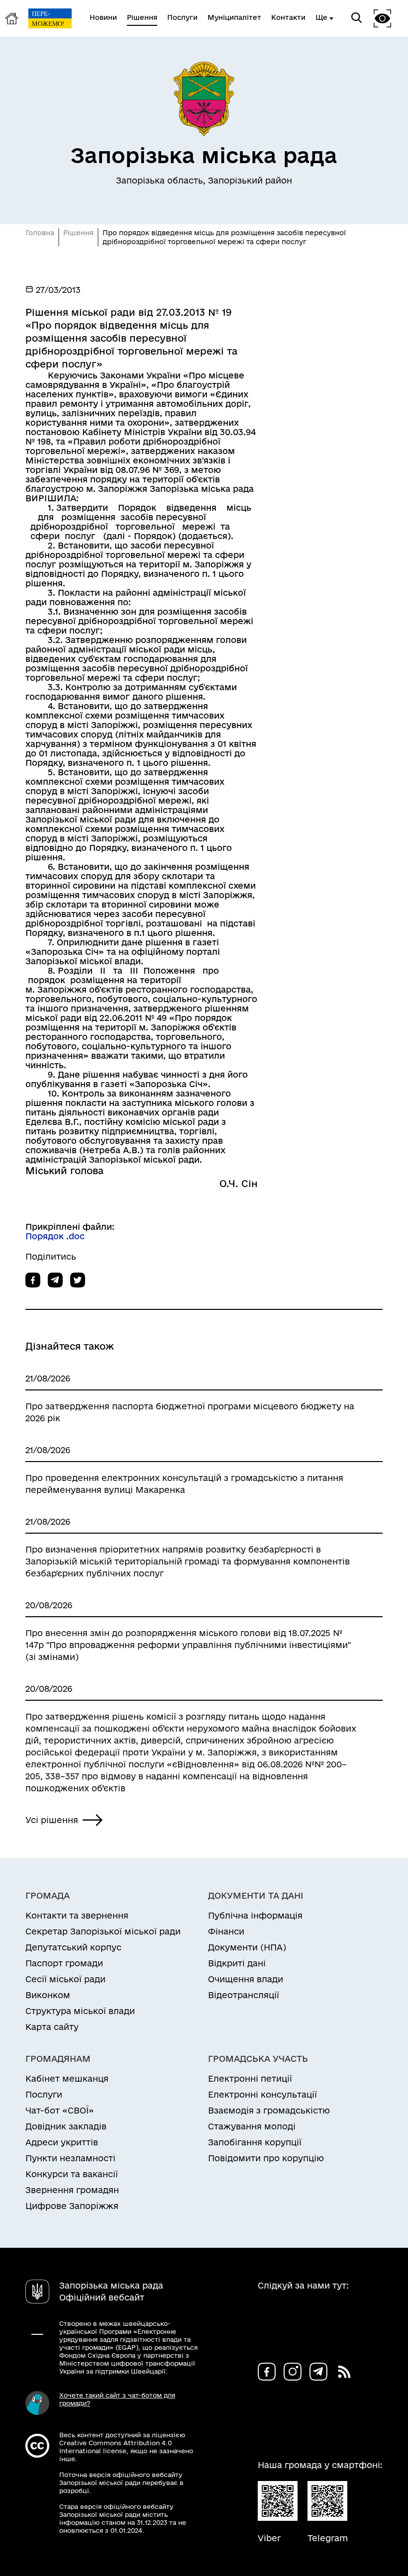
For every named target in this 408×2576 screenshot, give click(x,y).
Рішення (78, 233)
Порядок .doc (55, 1236)
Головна (40, 233)
